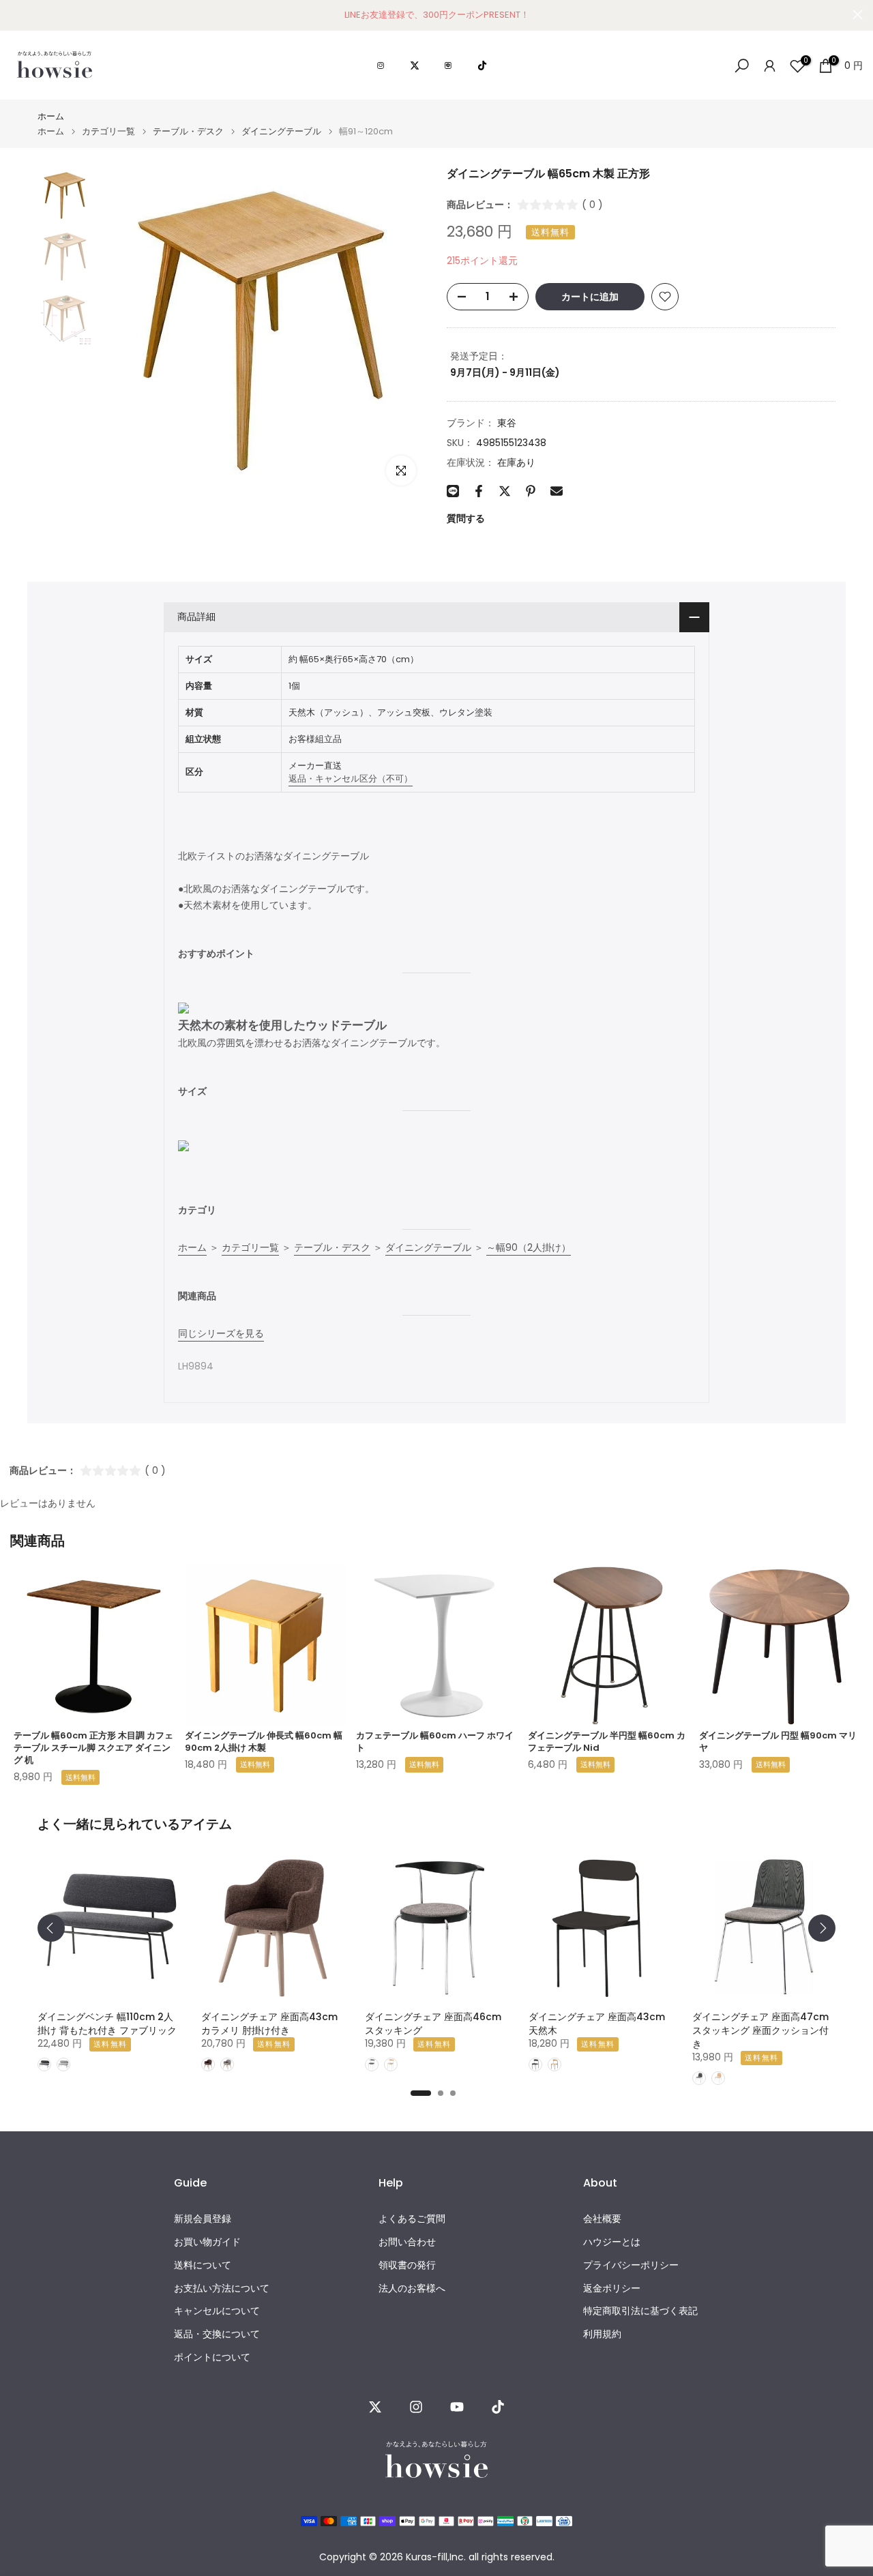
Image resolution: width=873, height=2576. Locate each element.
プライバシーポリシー (631, 2265)
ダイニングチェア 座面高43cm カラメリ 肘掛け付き (269, 2024)
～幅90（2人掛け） (529, 1247)
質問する (466, 518)
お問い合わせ (407, 2242)
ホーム (51, 116)
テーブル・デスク (188, 131)
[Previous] (51, 1928)
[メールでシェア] (557, 491)
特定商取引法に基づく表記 (640, 2311)
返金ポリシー (612, 2289)
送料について (203, 2265)
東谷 (507, 423)
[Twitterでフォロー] (375, 2407)
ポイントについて (212, 2357)
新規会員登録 (203, 2219)
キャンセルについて (217, 2311)
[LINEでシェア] (453, 491)
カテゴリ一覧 (108, 131)
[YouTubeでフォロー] (457, 2407)
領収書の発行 (407, 2265)
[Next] (822, 1928)
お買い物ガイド (207, 2242)
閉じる (15, 15)
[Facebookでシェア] (479, 491)
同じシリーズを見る (221, 1333)
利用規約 (602, 2334)
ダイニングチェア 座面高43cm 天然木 (597, 2024)
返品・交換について (217, 2334)
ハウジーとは (612, 2242)
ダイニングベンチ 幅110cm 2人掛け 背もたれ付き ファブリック (107, 2024)
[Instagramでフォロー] (416, 2407)
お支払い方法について (222, 2289)
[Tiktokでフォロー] (498, 2407)
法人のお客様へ (412, 2289)
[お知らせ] (436, 15)
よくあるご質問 (412, 2219)
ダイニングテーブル (281, 131)
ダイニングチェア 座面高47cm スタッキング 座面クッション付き (760, 2030)
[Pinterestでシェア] (531, 491)
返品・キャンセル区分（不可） (351, 779)
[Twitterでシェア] (505, 491)
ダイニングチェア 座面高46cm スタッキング (433, 2024)
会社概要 (602, 2219)
